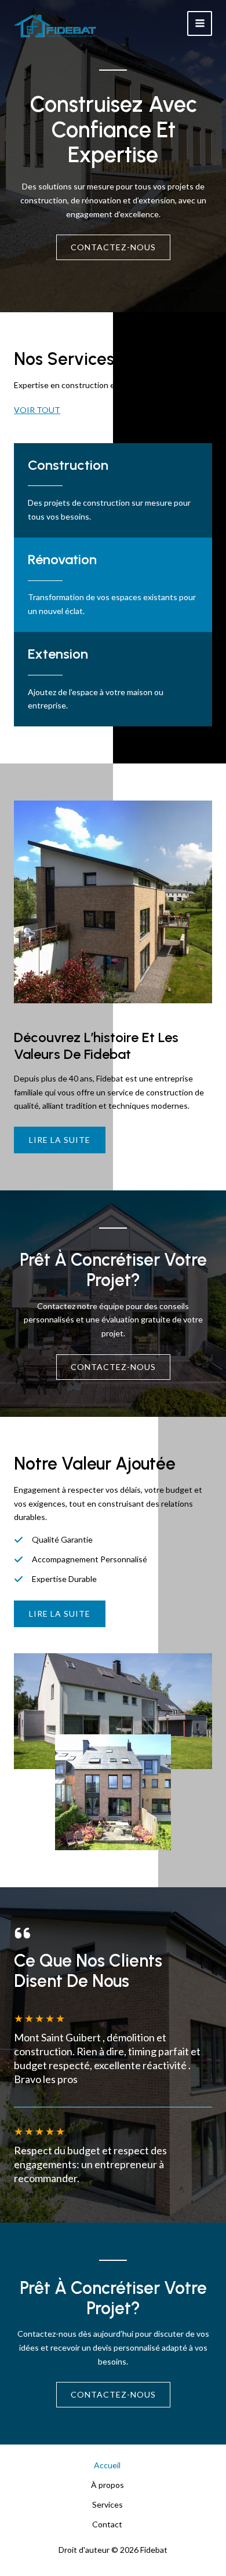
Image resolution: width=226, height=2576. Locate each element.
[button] (60, 1614)
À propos (107, 2485)
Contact (107, 2524)
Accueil (107, 2465)
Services (107, 2504)
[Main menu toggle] (200, 23)
